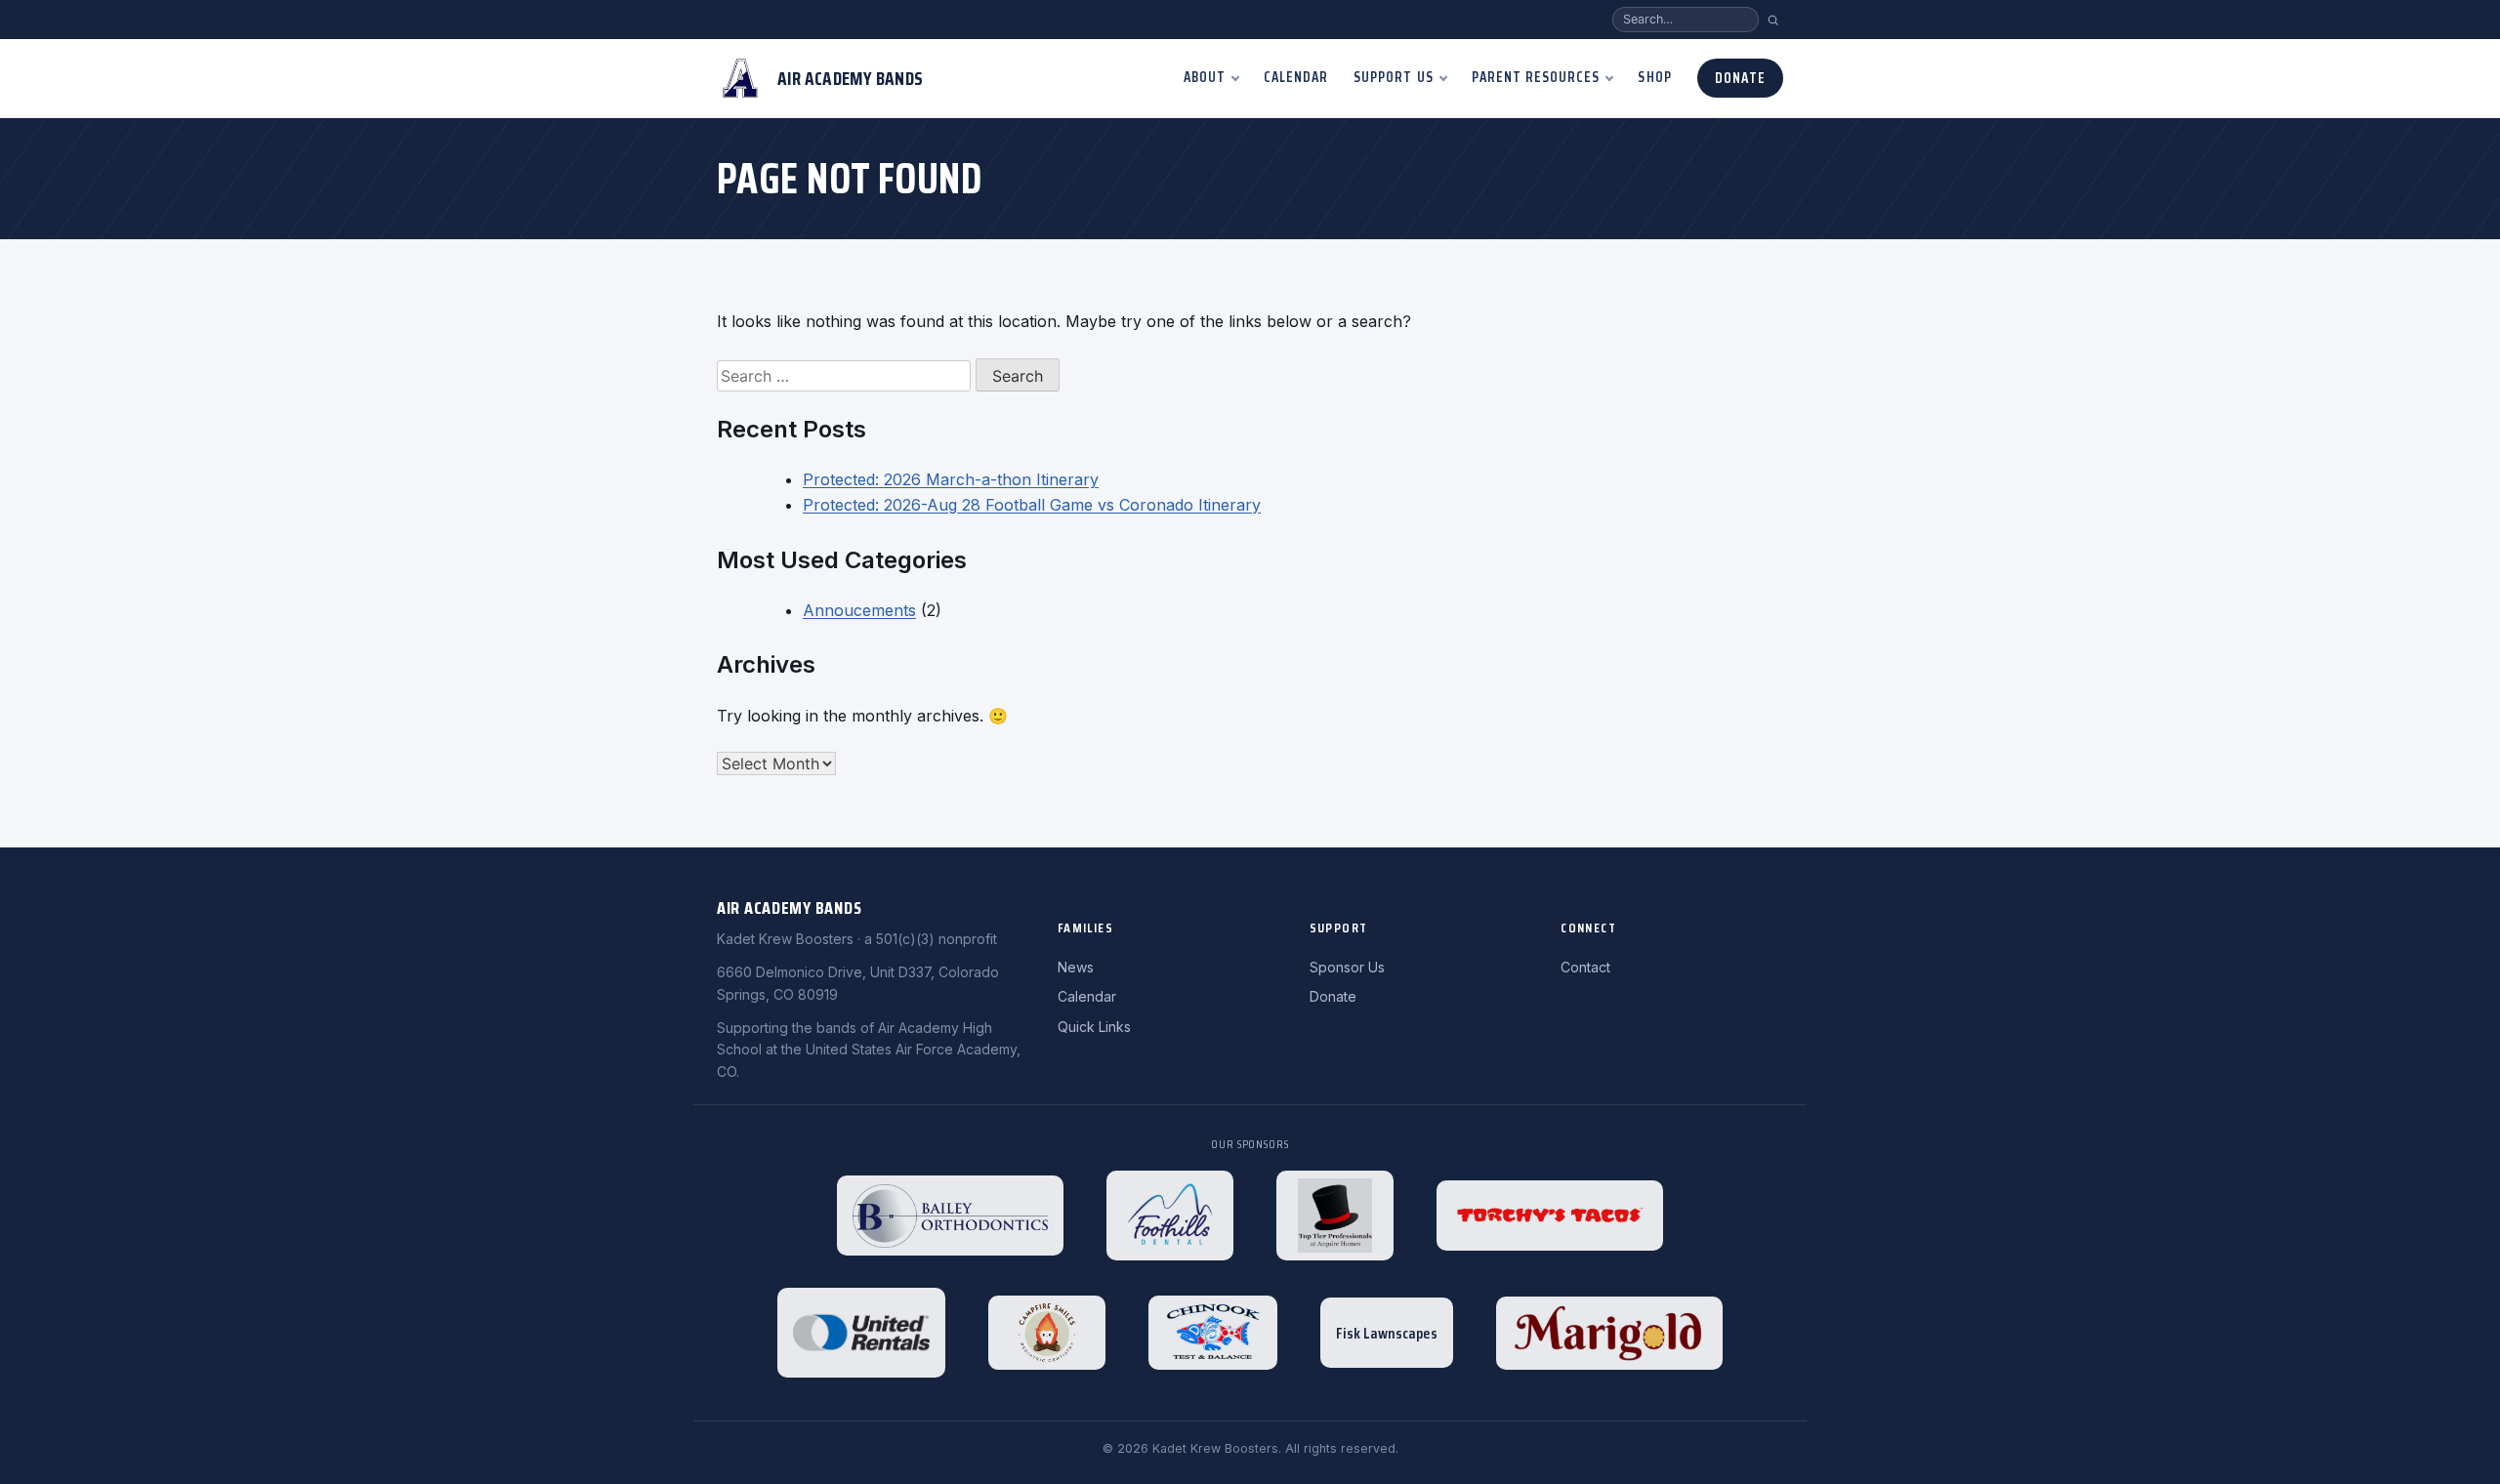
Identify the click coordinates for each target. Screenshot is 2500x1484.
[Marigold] (1609, 1333)
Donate (1740, 78)
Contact (1585, 967)
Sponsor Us (1347, 967)
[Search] (1773, 20)
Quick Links (1094, 1027)
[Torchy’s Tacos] (1550, 1216)
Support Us (1394, 77)
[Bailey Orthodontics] (950, 1216)
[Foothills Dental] (1170, 1216)
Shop (1654, 77)
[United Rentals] (861, 1333)
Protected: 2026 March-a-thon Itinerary (951, 479)
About (1205, 77)
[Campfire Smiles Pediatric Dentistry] (1047, 1333)
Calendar (1296, 77)
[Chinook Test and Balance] (1213, 1333)
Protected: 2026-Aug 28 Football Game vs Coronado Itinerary (1032, 505)
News (1076, 967)
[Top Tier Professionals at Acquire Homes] (1335, 1216)
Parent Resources (1536, 77)
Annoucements (859, 610)
